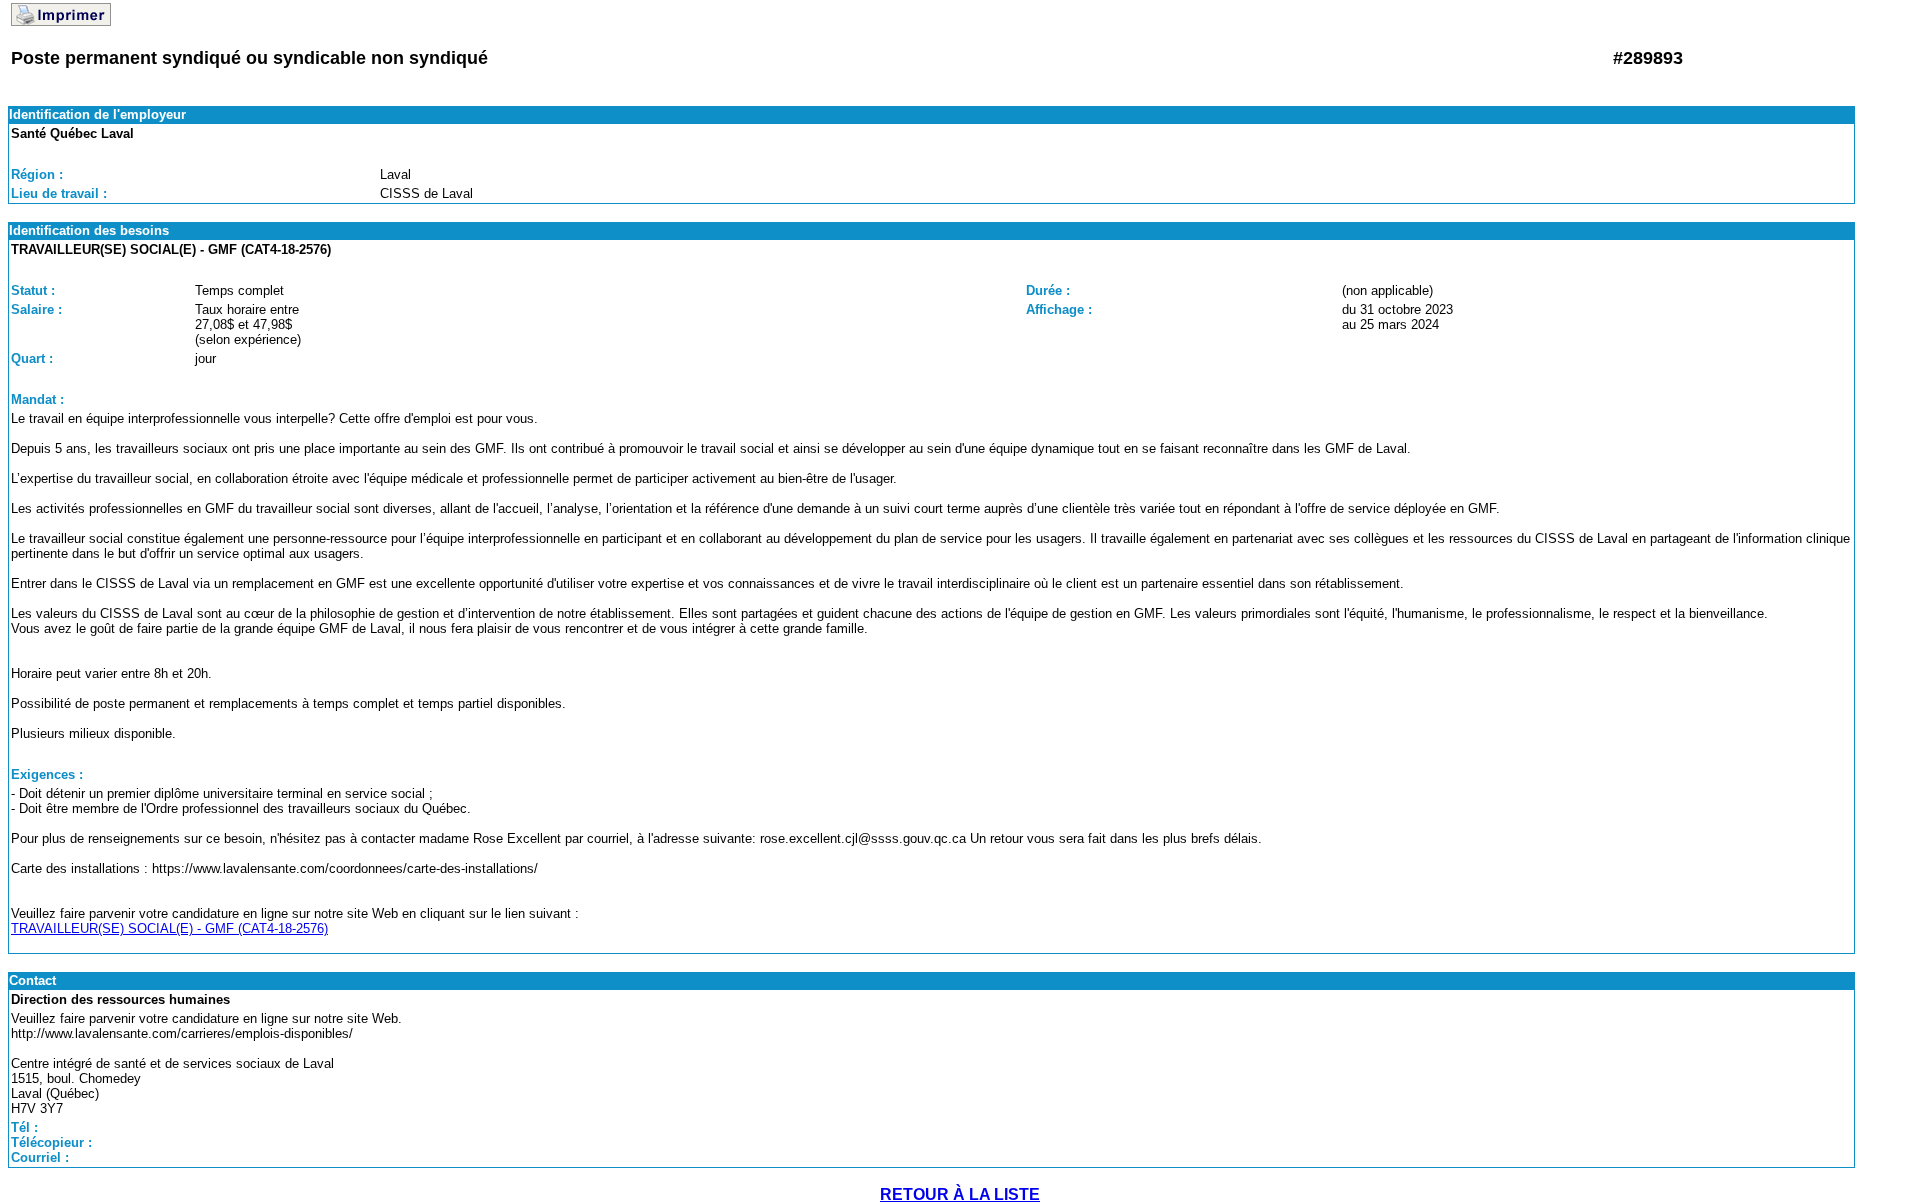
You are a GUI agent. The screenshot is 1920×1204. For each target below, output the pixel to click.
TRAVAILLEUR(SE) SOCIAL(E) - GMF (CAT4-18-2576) (169, 928)
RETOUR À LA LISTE (960, 1194)
